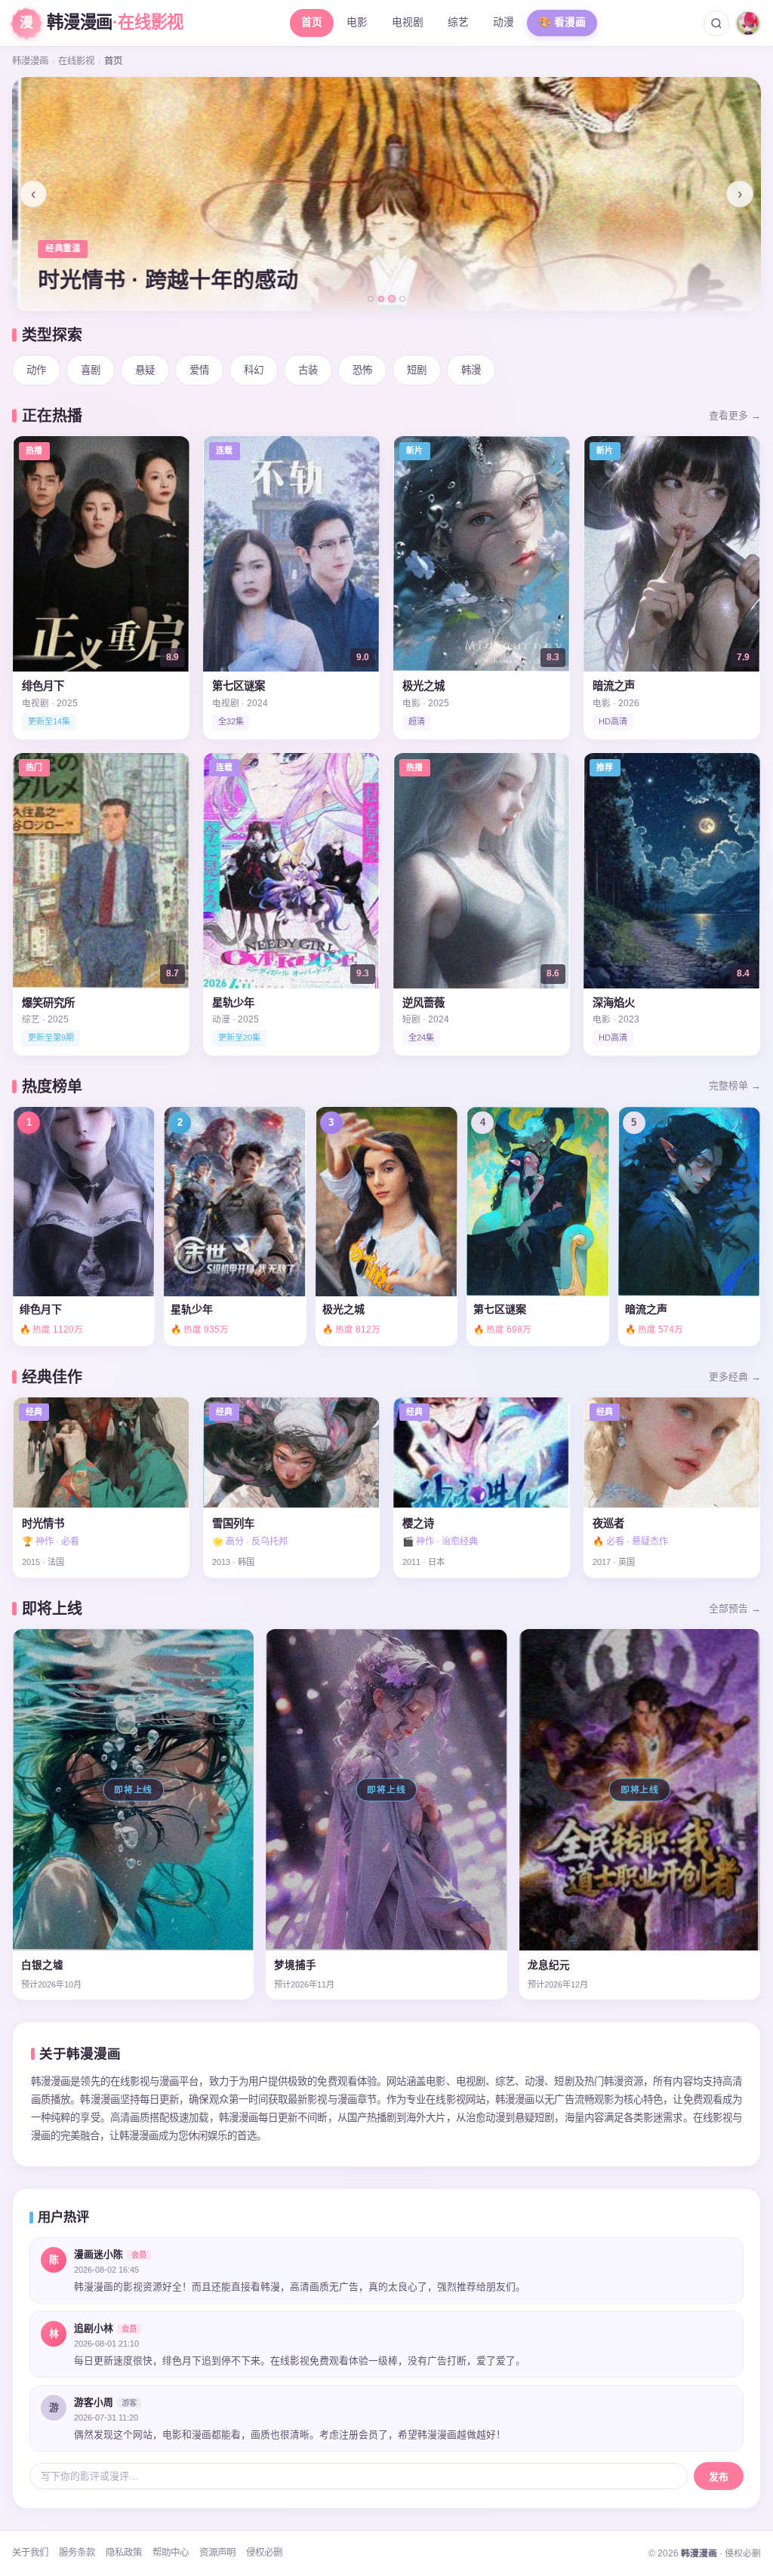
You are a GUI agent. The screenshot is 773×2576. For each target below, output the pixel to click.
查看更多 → (735, 415)
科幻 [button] (254, 370)
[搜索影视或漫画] (716, 23)
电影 (357, 22)
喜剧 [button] (91, 370)
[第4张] (402, 299)
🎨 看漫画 (562, 22)
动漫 (504, 22)
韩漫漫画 (30, 61)
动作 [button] (36, 370)
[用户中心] (748, 23)
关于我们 (30, 2553)
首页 (312, 22)
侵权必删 (264, 2553)
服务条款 (77, 2553)
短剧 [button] (417, 370)
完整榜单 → (735, 1085)
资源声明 (217, 2553)
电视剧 (408, 22)
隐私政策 (124, 2553)
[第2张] (381, 299)
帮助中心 (171, 2553)
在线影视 (76, 61)
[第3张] (392, 299)
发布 (719, 2477)
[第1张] (371, 299)
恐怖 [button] (362, 370)
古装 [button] (308, 370)
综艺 (458, 22)
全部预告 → (735, 1608)
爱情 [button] (199, 370)
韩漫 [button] (471, 370)
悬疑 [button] (145, 370)
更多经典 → (735, 1377)
